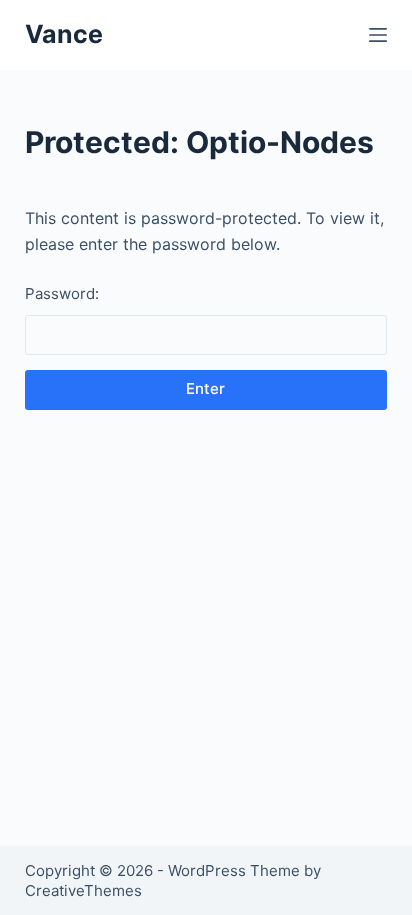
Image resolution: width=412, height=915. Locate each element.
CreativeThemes (83, 890)
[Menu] (378, 35)
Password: (62, 293)
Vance (64, 34)
